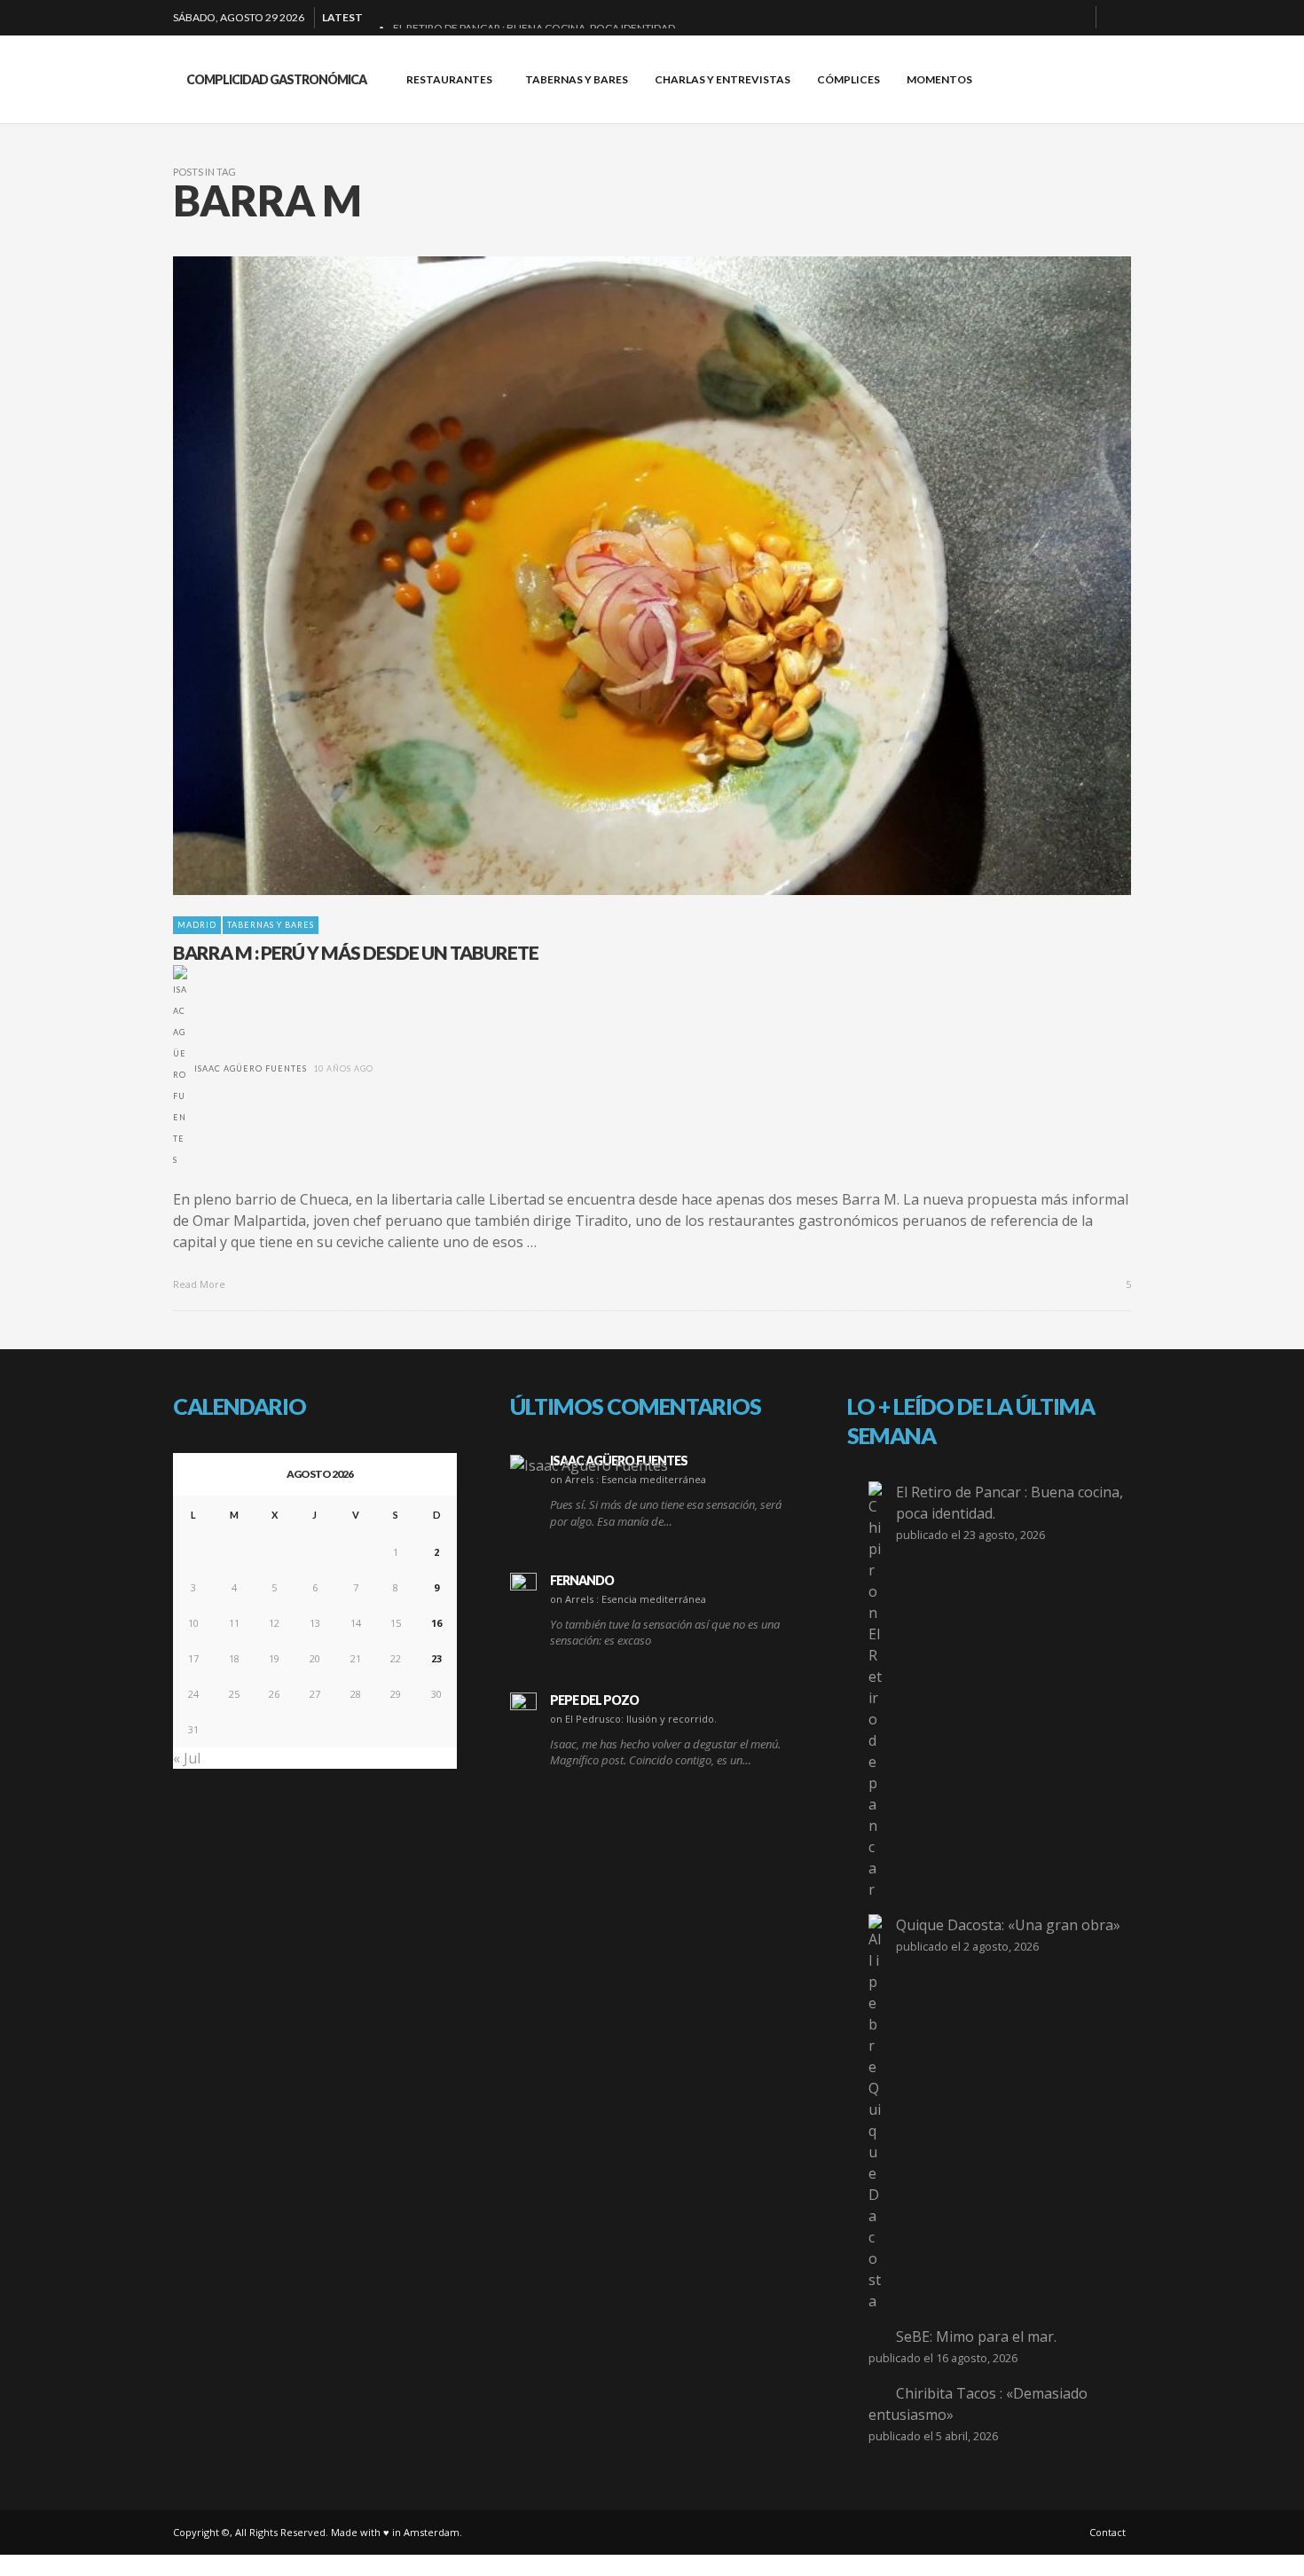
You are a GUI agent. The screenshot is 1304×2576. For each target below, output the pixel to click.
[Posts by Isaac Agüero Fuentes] (180, 1068)
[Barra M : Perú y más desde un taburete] (624, 576)
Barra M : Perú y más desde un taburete (356, 952)
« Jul (187, 1758)
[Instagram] (1047, 18)
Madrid (197, 925)
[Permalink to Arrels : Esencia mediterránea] (589, 1465)
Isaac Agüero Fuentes (251, 1068)
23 (436, 1658)
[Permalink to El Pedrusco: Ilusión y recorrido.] (523, 1706)
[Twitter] (1075, 18)
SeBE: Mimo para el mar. (976, 2336)
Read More (200, 1284)
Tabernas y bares (271, 925)
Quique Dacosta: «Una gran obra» (1008, 1925)
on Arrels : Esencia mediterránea (628, 1479)
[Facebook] (990, 18)
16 (436, 1623)
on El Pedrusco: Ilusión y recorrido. (633, 1719)
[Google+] (1018, 18)
